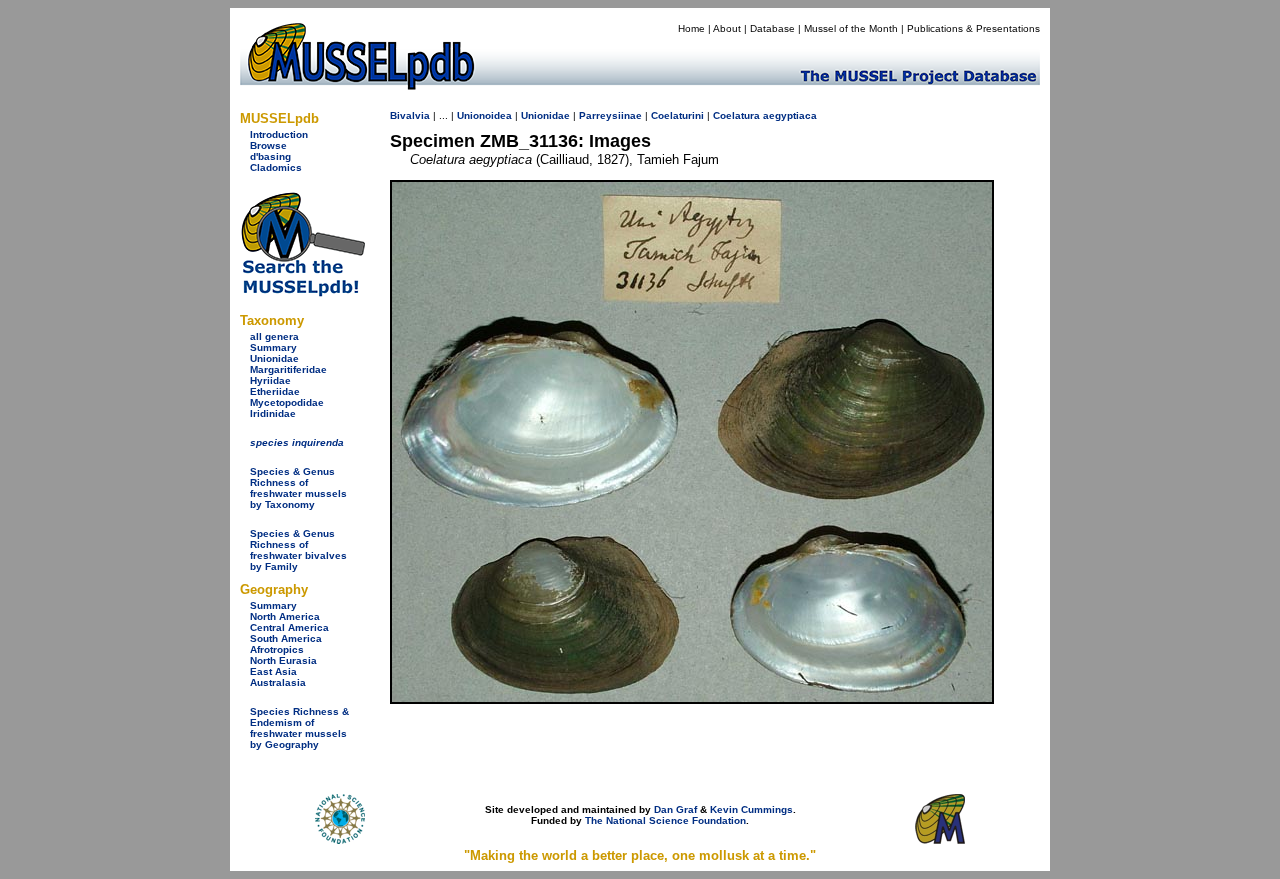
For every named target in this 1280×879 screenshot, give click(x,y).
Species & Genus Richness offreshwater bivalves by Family (298, 550)
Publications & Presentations (973, 28)
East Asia (273, 671)
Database (772, 28)
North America (285, 616)
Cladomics (276, 167)
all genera (274, 336)
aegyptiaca (790, 115)
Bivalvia (410, 115)
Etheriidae (275, 391)
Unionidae (274, 358)
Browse (268, 145)
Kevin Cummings (751, 809)
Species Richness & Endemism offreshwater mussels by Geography (299, 728)
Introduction (279, 134)
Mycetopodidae (287, 402)
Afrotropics (277, 649)
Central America (289, 627)
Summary (273, 347)
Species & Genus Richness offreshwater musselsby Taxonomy (298, 488)
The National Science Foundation (665, 820)
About (727, 28)
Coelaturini (677, 115)
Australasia (278, 682)
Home (691, 28)
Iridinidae (273, 413)
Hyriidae (270, 380)
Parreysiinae (610, 115)
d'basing (270, 156)
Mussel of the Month (851, 28)
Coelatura (736, 115)
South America (286, 638)
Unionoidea (484, 115)
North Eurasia (283, 660)
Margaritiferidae (288, 369)
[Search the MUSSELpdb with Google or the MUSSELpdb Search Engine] (302, 292)
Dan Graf (675, 809)
